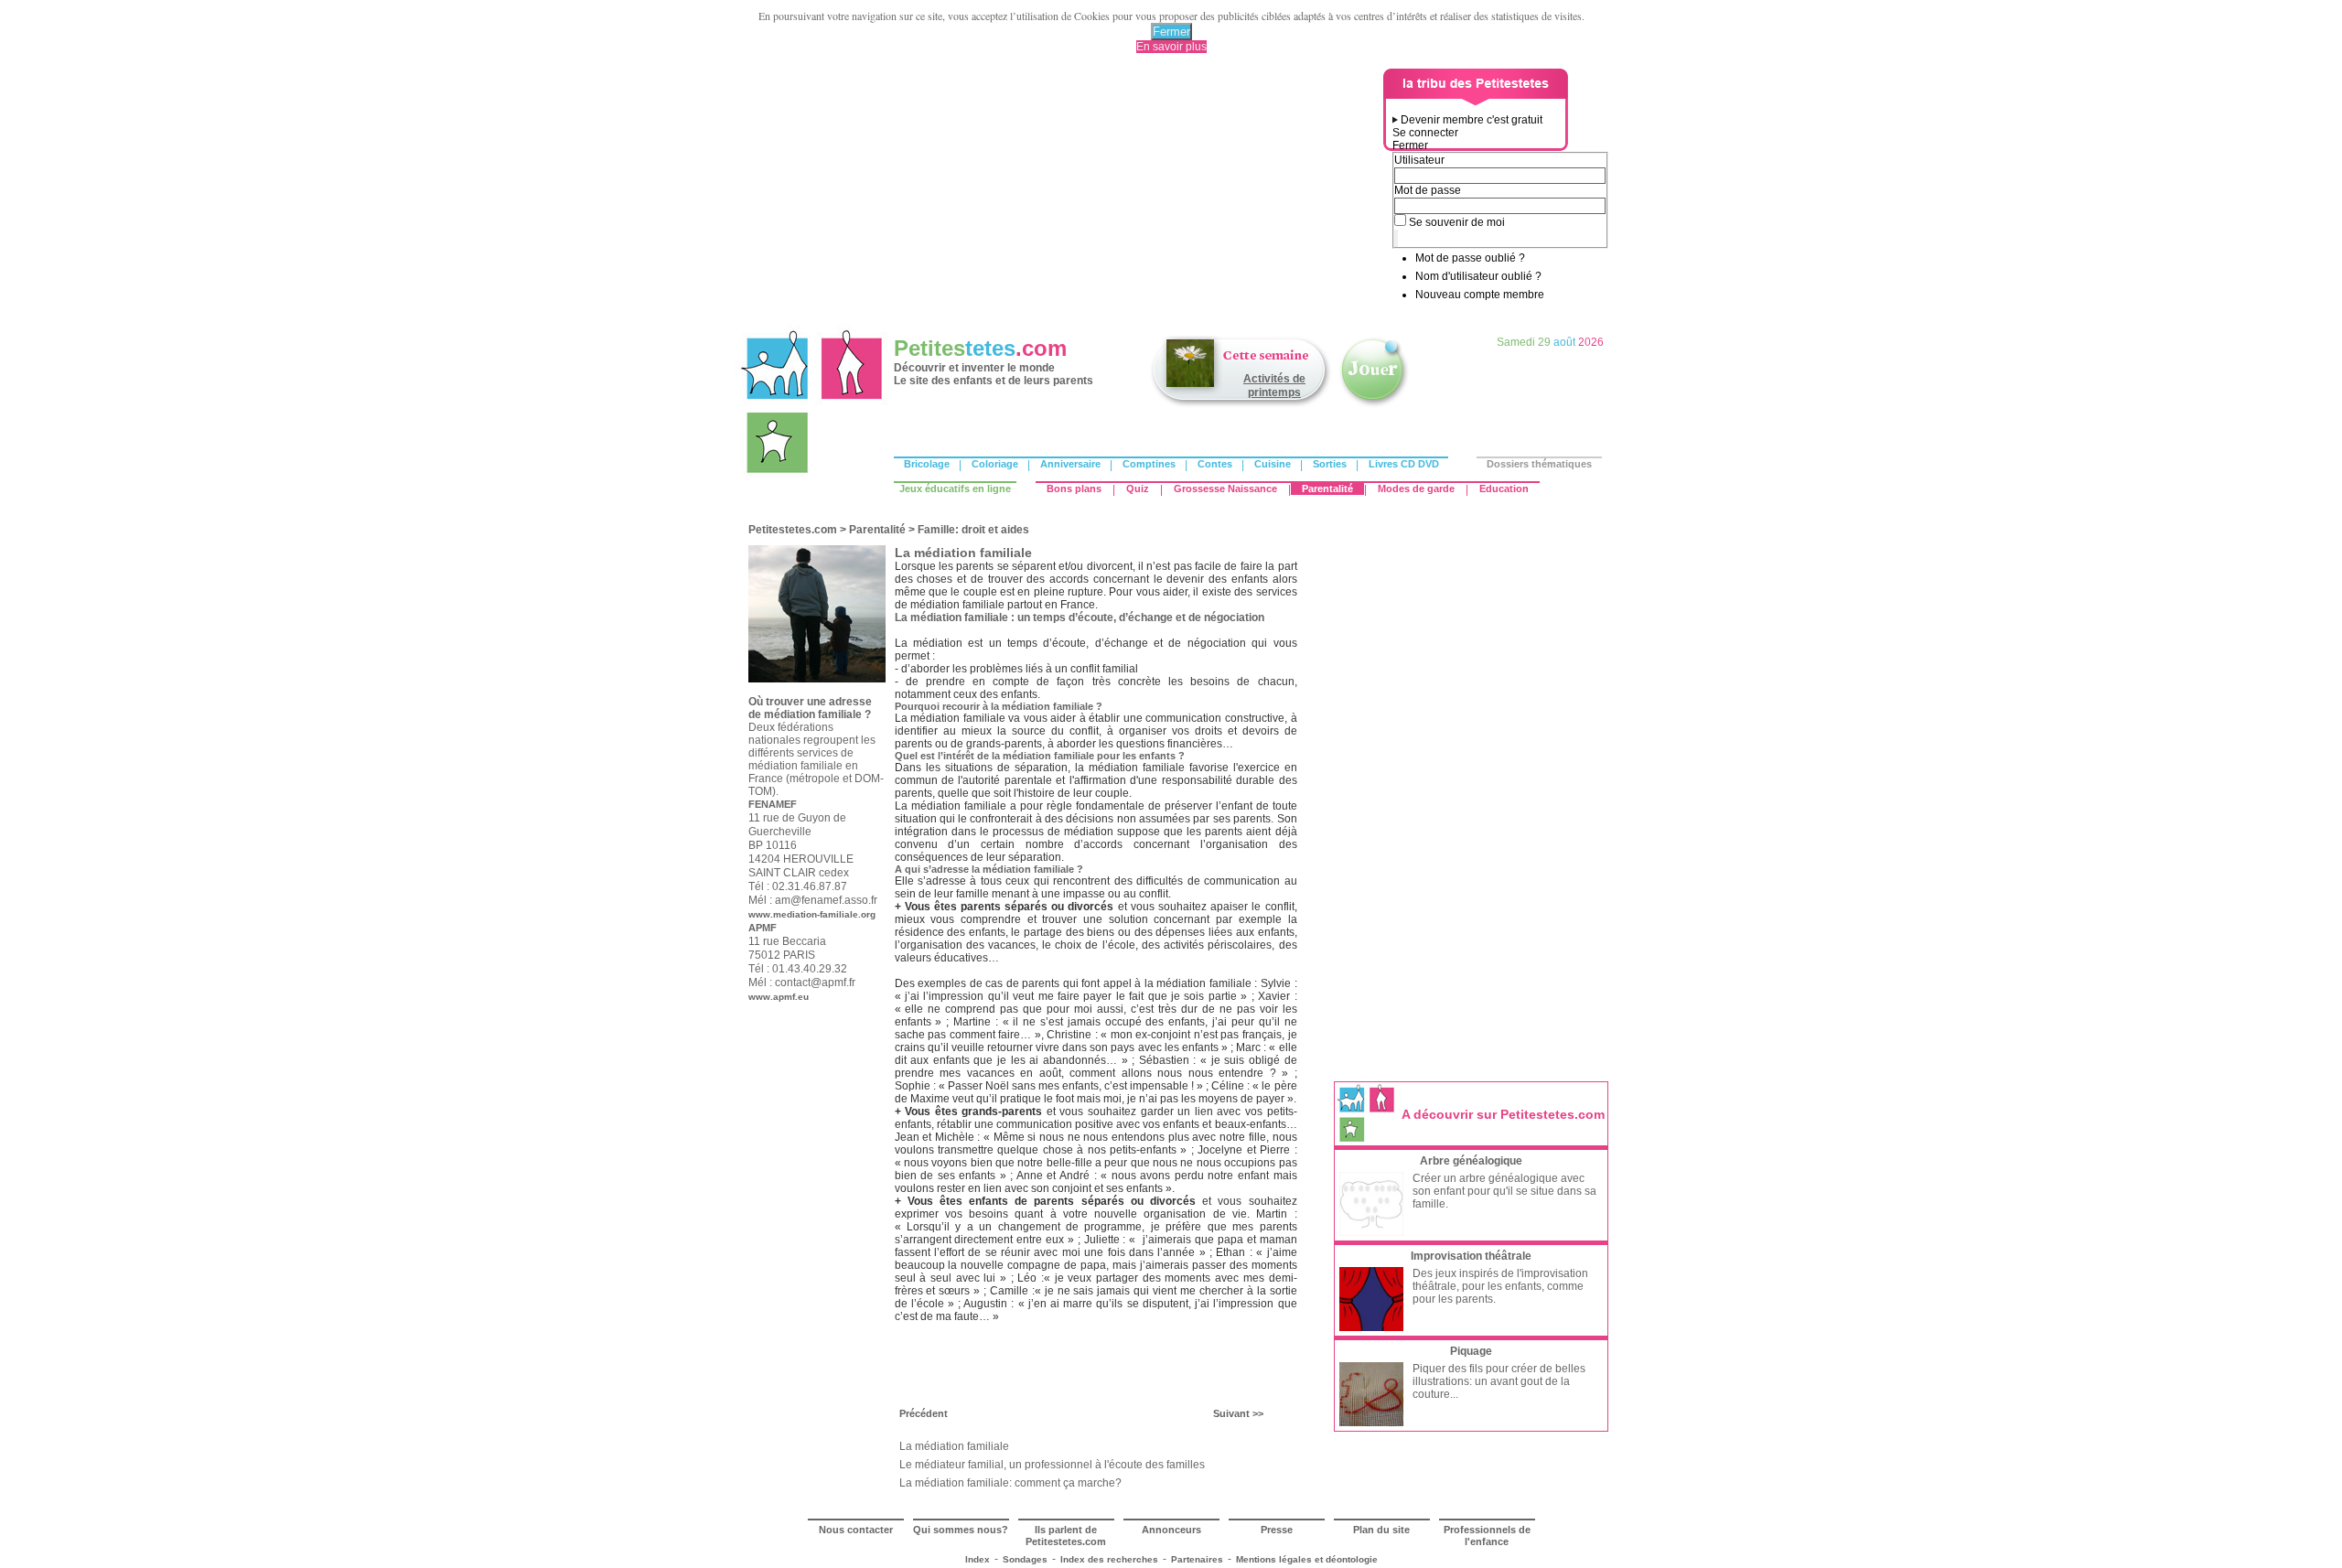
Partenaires (1197, 1559)
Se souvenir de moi (1457, 222)
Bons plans (1074, 489)
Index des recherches (1109, 1559)
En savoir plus (1171, 47)
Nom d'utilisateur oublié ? (1478, 276)
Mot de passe (1428, 190)
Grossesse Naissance (1225, 489)
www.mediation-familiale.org (812, 914)
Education (1504, 489)
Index (978, 1559)
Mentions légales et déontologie (1307, 1559)
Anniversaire (1070, 464)
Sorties (1330, 464)
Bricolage (927, 464)
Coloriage (995, 464)
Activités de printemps (1274, 386)
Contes (1215, 464)
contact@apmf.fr (815, 983)
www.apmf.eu (779, 997)
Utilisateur (1419, 160)
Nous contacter (856, 1530)
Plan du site (1381, 1530)
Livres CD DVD (1404, 464)
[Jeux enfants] (1374, 405)
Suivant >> (1238, 1413)
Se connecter (1425, 133)
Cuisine (1273, 464)
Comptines (1149, 464)
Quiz (1138, 489)
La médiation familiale (954, 1446)
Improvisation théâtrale (1471, 1256)
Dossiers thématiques (1539, 464)
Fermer (1171, 32)
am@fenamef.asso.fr (826, 900)
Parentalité (1327, 489)
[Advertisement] (1062, 197)
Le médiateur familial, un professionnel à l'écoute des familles (1052, 1465)
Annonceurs (1171, 1530)
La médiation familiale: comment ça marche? (1010, 1483)
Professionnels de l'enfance (1487, 1536)
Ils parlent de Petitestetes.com (1066, 1536)
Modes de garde (1416, 489)
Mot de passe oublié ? (1470, 258)
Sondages (1025, 1559)
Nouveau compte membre (1480, 295)
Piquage (1471, 1351)
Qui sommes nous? (961, 1530)
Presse (1277, 1530)
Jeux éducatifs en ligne (955, 489)
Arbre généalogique (1471, 1161)
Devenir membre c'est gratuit (1472, 120)
